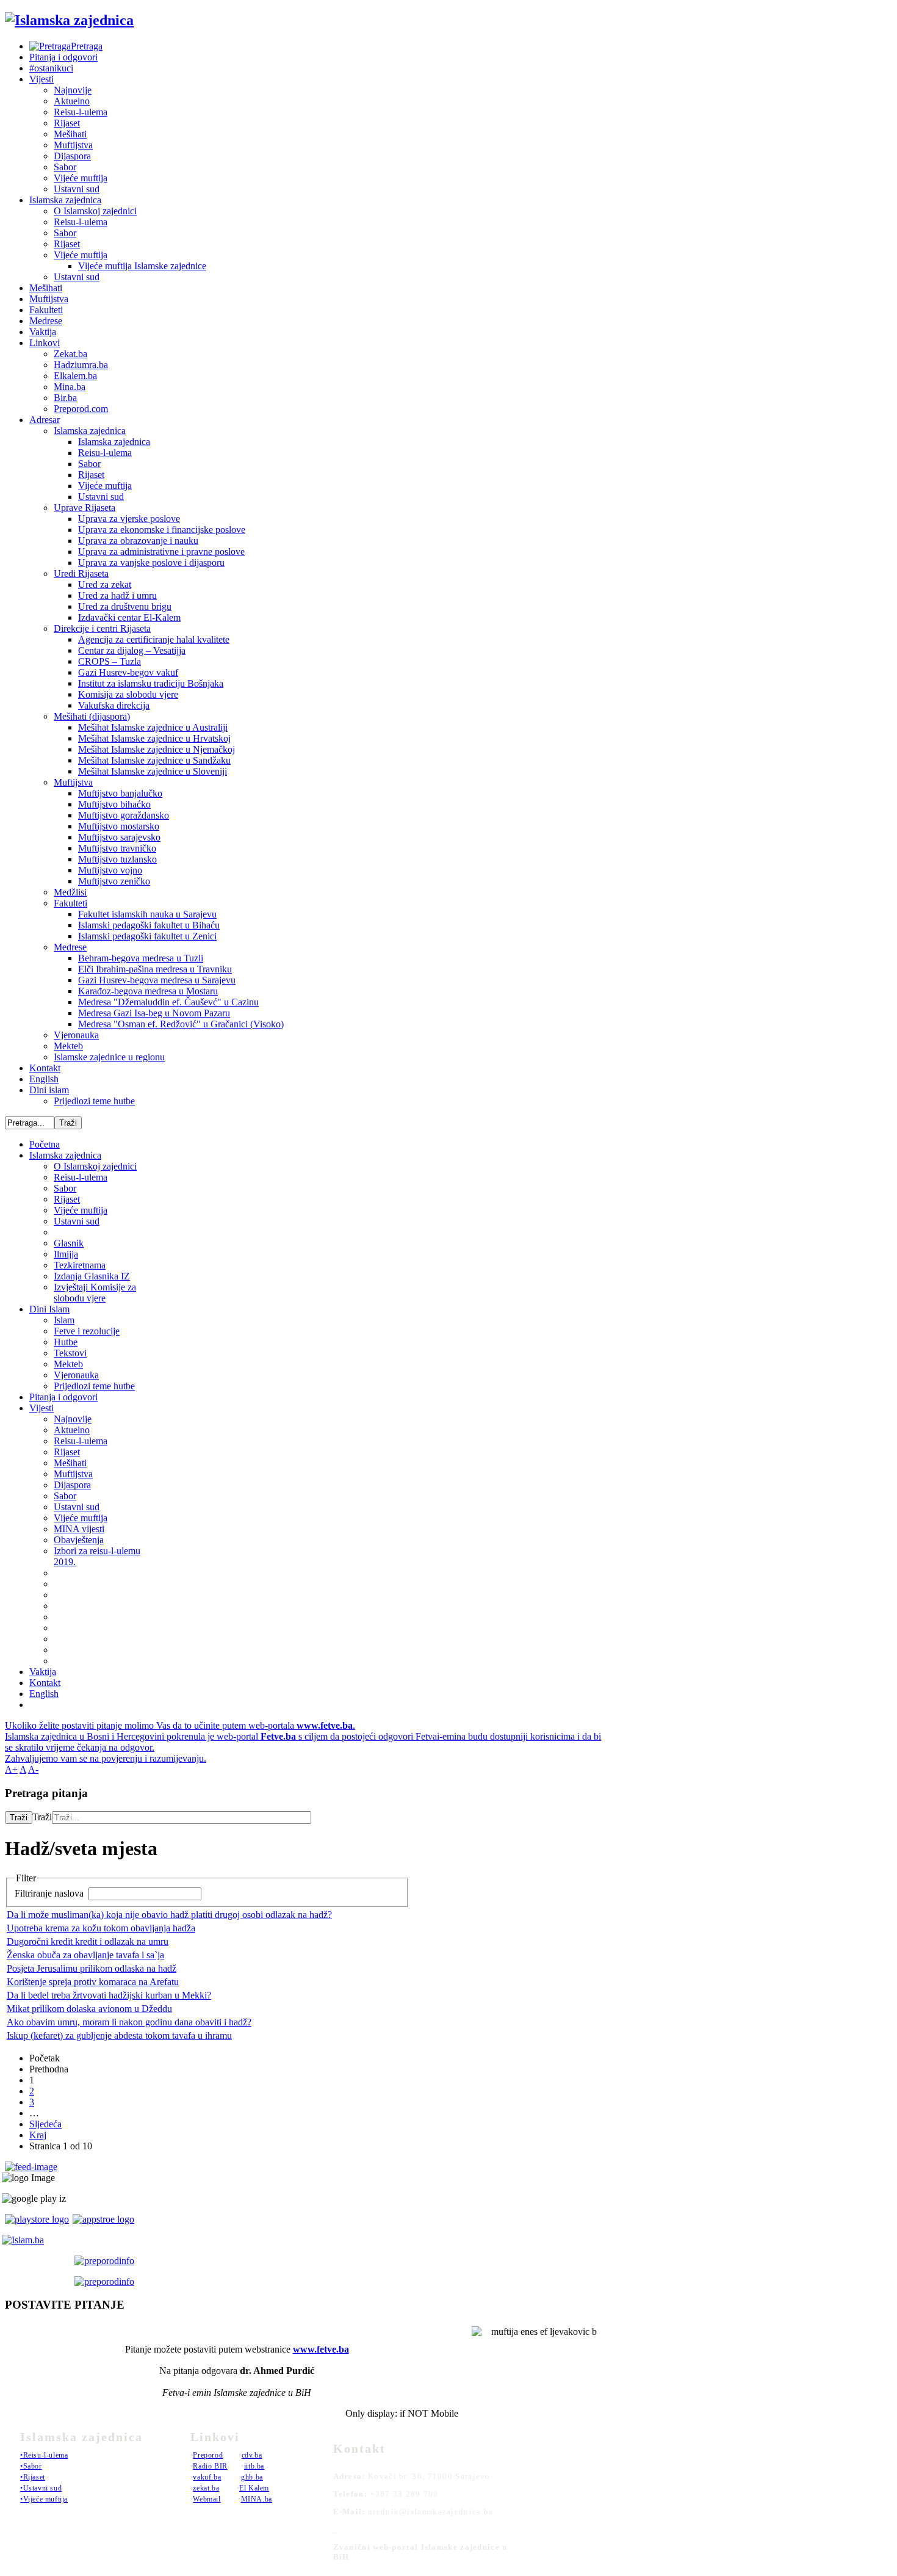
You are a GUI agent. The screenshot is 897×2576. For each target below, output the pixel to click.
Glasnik (69, 1243)
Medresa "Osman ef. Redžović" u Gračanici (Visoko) (181, 1024)
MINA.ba (257, 2499)
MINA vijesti (79, 1529)
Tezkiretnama (80, 1265)
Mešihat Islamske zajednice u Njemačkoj (157, 749)
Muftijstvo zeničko (114, 881)
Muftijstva (73, 145)
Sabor (65, 167)
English (44, 1079)
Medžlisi (70, 892)
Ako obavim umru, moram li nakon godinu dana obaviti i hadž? (129, 2022)
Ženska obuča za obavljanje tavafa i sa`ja (85, 1955)
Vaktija (43, 332)
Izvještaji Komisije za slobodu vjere (95, 1293)
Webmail (207, 2499)
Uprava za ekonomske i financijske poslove (162, 530)
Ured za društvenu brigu (125, 606)
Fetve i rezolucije (87, 1331)
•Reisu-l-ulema (44, 2455)
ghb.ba (252, 2477)
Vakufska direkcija (114, 705)
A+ (11, 1769)
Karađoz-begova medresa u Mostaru (148, 991)
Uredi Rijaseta (81, 573)
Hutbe (66, 1342)
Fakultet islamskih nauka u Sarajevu (147, 914)
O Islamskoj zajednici (95, 211)
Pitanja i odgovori (63, 57)
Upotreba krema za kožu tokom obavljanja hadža (101, 1928)
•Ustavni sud (41, 2488)
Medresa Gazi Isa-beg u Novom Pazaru (154, 1013)
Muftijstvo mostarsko (119, 826)
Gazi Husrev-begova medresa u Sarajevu (157, 980)
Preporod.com (81, 409)
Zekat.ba (70, 354)
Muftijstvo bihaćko (114, 804)
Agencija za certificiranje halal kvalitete (154, 639)
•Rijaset (33, 2477)
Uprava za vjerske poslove (129, 519)
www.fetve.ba (321, 2349)
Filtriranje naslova (50, 1893)
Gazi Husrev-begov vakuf (128, 672)
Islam (64, 1320)
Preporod (208, 2455)
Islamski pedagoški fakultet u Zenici (147, 936)
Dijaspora (72, 156)
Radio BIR (210, 2466)
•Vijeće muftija (44, 2499)
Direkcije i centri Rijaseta (102, 628)
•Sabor (31, 2466)
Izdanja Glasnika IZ (92, 1276)
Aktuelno (72, 101)
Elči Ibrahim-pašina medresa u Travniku (155, 969)
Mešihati (70, 134)
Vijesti (41, 79)
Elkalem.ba (75, 376)
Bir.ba (65, 398)
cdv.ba (252, 2455)
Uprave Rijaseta (85, 508)
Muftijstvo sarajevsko (119, 837)
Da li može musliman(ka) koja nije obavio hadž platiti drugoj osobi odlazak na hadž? (169, 1915)
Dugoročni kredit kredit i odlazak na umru (88, 1941)
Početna (45, 1144)
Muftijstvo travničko (117, 848)
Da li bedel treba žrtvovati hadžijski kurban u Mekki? (109, 1995)
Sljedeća (45, 2124)
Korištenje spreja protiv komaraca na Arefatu (93, 1982)
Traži (19, 1818)
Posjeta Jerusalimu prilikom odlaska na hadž (92, 1968)
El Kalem (254, 2488)
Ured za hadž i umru (117, 595)
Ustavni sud (77, 189)
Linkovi (45, 343)
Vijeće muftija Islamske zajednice (142, 266)
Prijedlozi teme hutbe (94, 1101)
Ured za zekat (105, 584)
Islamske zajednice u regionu (109, 1057)
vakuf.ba (207, 2477)
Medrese (46, 321)
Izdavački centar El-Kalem (129, 617)
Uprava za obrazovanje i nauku (138, 541)
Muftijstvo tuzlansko (117, 859)
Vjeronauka (76, 1035)
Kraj (38, 2135)
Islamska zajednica (65, 200)
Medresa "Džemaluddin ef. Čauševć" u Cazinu (168, 1002)
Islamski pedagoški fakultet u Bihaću (149, 925)
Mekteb (68, 1046)
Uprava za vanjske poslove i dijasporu (151, 563)
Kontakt (45, 1068)
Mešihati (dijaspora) (92, 716)
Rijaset (67, 123)
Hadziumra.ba (81, 365)
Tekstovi (70, 1353)
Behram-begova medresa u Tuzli (141, 958)
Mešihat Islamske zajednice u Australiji (153, 727)
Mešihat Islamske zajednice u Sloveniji (153, 771)
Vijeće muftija (81, 178)
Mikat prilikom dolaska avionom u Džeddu (89, 2009)
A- (33, 1769)
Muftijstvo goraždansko (124, 815)
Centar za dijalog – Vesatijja (132, 650)
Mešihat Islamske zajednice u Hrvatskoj (154, 738)
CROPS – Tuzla (110, 661)
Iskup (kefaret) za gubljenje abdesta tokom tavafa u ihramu (119, 2035)
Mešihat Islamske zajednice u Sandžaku (154, 760)
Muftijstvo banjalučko (120, 793)
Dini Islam (49, 1309)
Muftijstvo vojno (110, 870)
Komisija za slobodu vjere (128, 694)
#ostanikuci (51, 68)
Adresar (45, 420)
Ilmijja (66, 1254)
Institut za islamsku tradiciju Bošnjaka (151, 683)
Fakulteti (46, 310)
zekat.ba (206, 2488)
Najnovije (73, 90)
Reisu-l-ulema (81, 112)
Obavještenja (79, 1540)
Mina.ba (70, 387)
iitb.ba (254, 2466)
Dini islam (49, 1090)
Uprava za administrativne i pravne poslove (161, 552)
